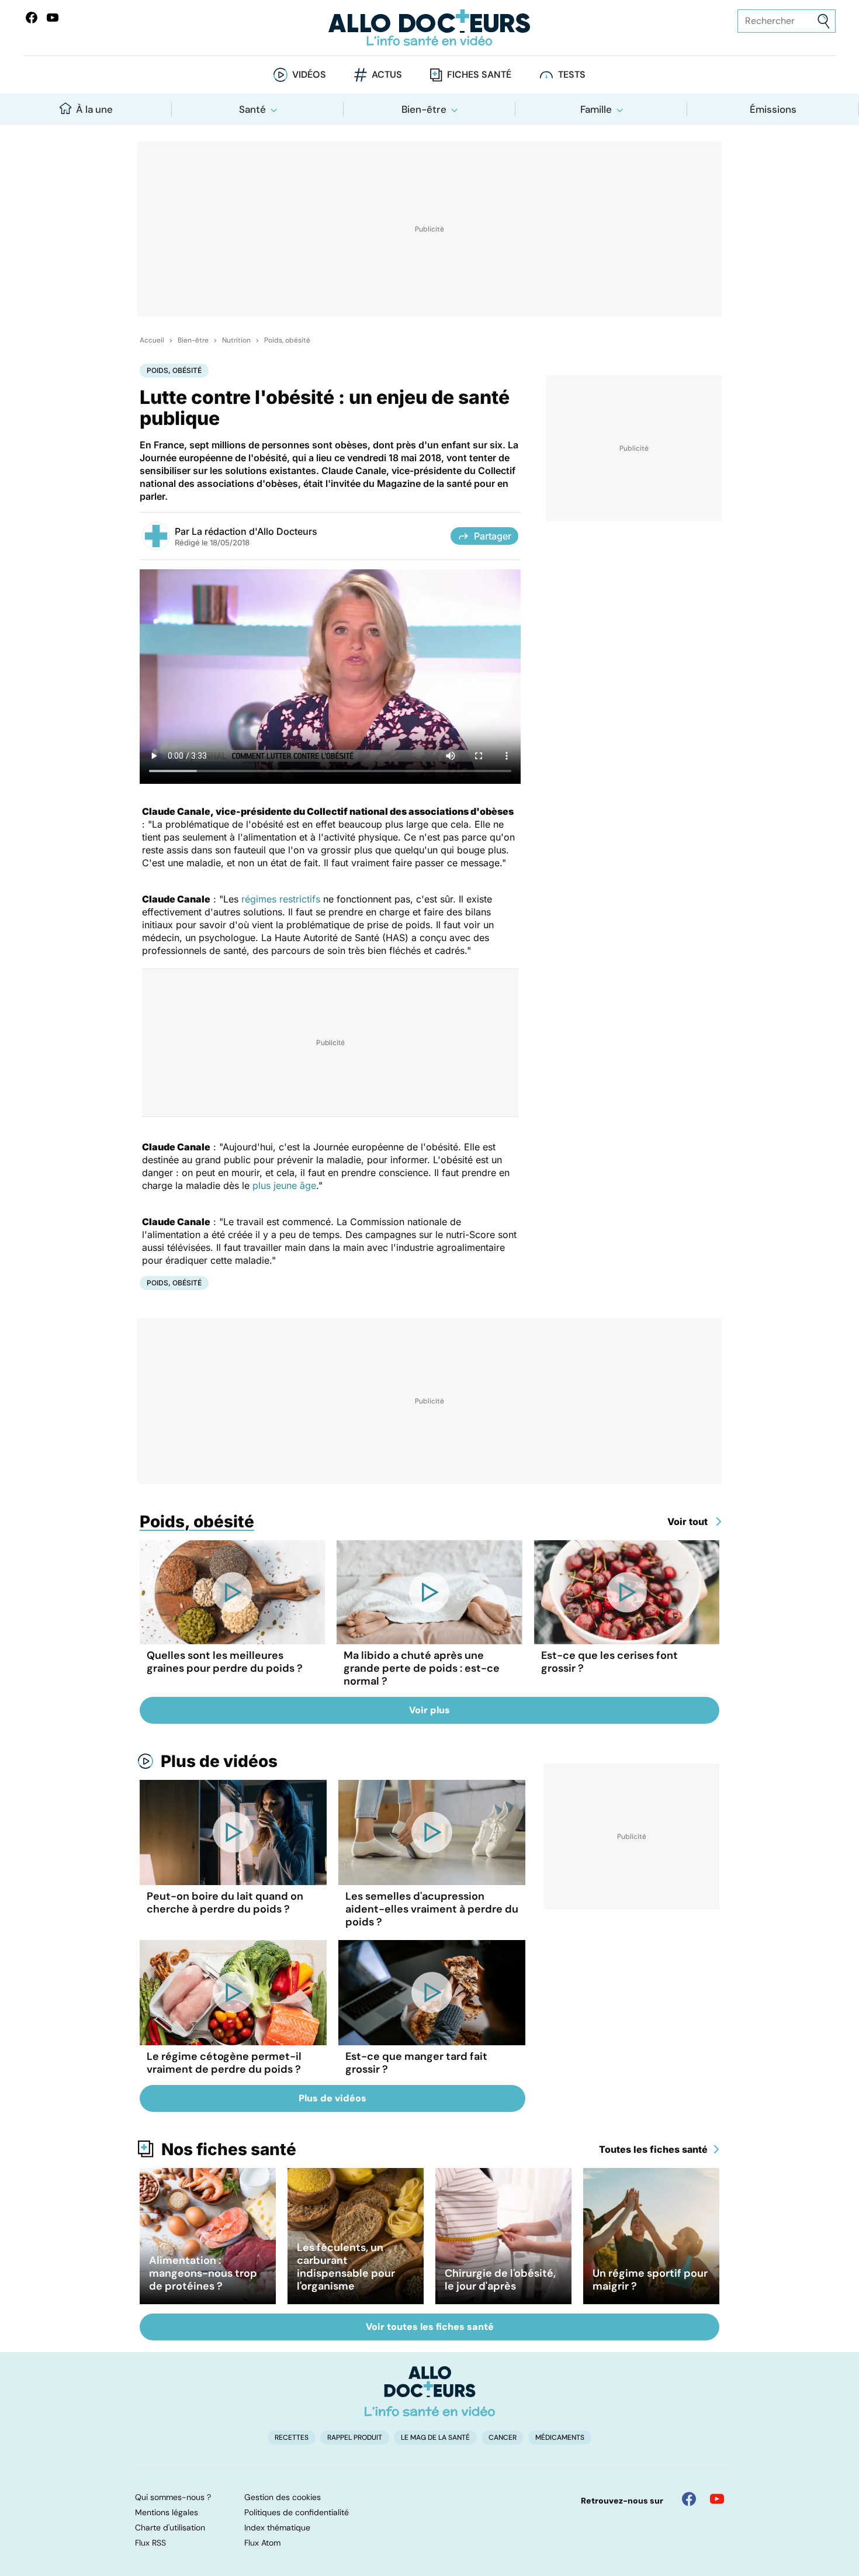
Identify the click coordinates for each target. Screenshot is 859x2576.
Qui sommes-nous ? (173, 2497)
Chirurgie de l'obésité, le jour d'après (500, 2280)
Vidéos (309, 75)
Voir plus (430, 1710)
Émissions (773, 109)
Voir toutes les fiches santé (430, 2327)
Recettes (292, 2437)
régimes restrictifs (281, 899)
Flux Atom (262, 2543)
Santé (252, 109)
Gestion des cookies (283, 2497)
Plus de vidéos (219, 1761)
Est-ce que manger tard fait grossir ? (416, 2063)
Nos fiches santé (229, 2149)
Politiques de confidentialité (297, 2512)
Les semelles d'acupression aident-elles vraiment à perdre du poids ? (432, 1909)
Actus (387, 75)
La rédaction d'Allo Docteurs (254, 531)
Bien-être (424, 109)
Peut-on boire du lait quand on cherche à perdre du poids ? (225, 1903)
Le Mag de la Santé (435, 2437)
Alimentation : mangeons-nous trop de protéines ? (203, 2273)
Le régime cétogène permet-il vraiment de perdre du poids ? (224, 2063)
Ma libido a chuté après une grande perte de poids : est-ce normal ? (422, 1668)
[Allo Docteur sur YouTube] (717, 2499)
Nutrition (236, 340)
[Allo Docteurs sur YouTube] (53, 18)
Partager (493, 536)
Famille (596, 109)
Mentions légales (167, 2512)
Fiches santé (479, 75)
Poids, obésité (287, 340)
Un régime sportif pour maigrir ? (650, 2280)
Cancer (503, 2437)
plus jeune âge (284, 1185)
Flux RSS (150, 2543)
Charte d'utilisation (170, 2527)
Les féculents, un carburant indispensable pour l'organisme (346, 2267)
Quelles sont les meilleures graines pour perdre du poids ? (225, 1662)
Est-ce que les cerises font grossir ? (609, 1662)
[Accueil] (430, 2391)
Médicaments (560, 2437)
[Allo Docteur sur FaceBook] (32, 18)
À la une (94, 109)
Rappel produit (355, 2437)
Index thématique (277, 2527)
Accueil (152, 340)
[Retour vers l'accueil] (430, 28)
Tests (572, 75)
